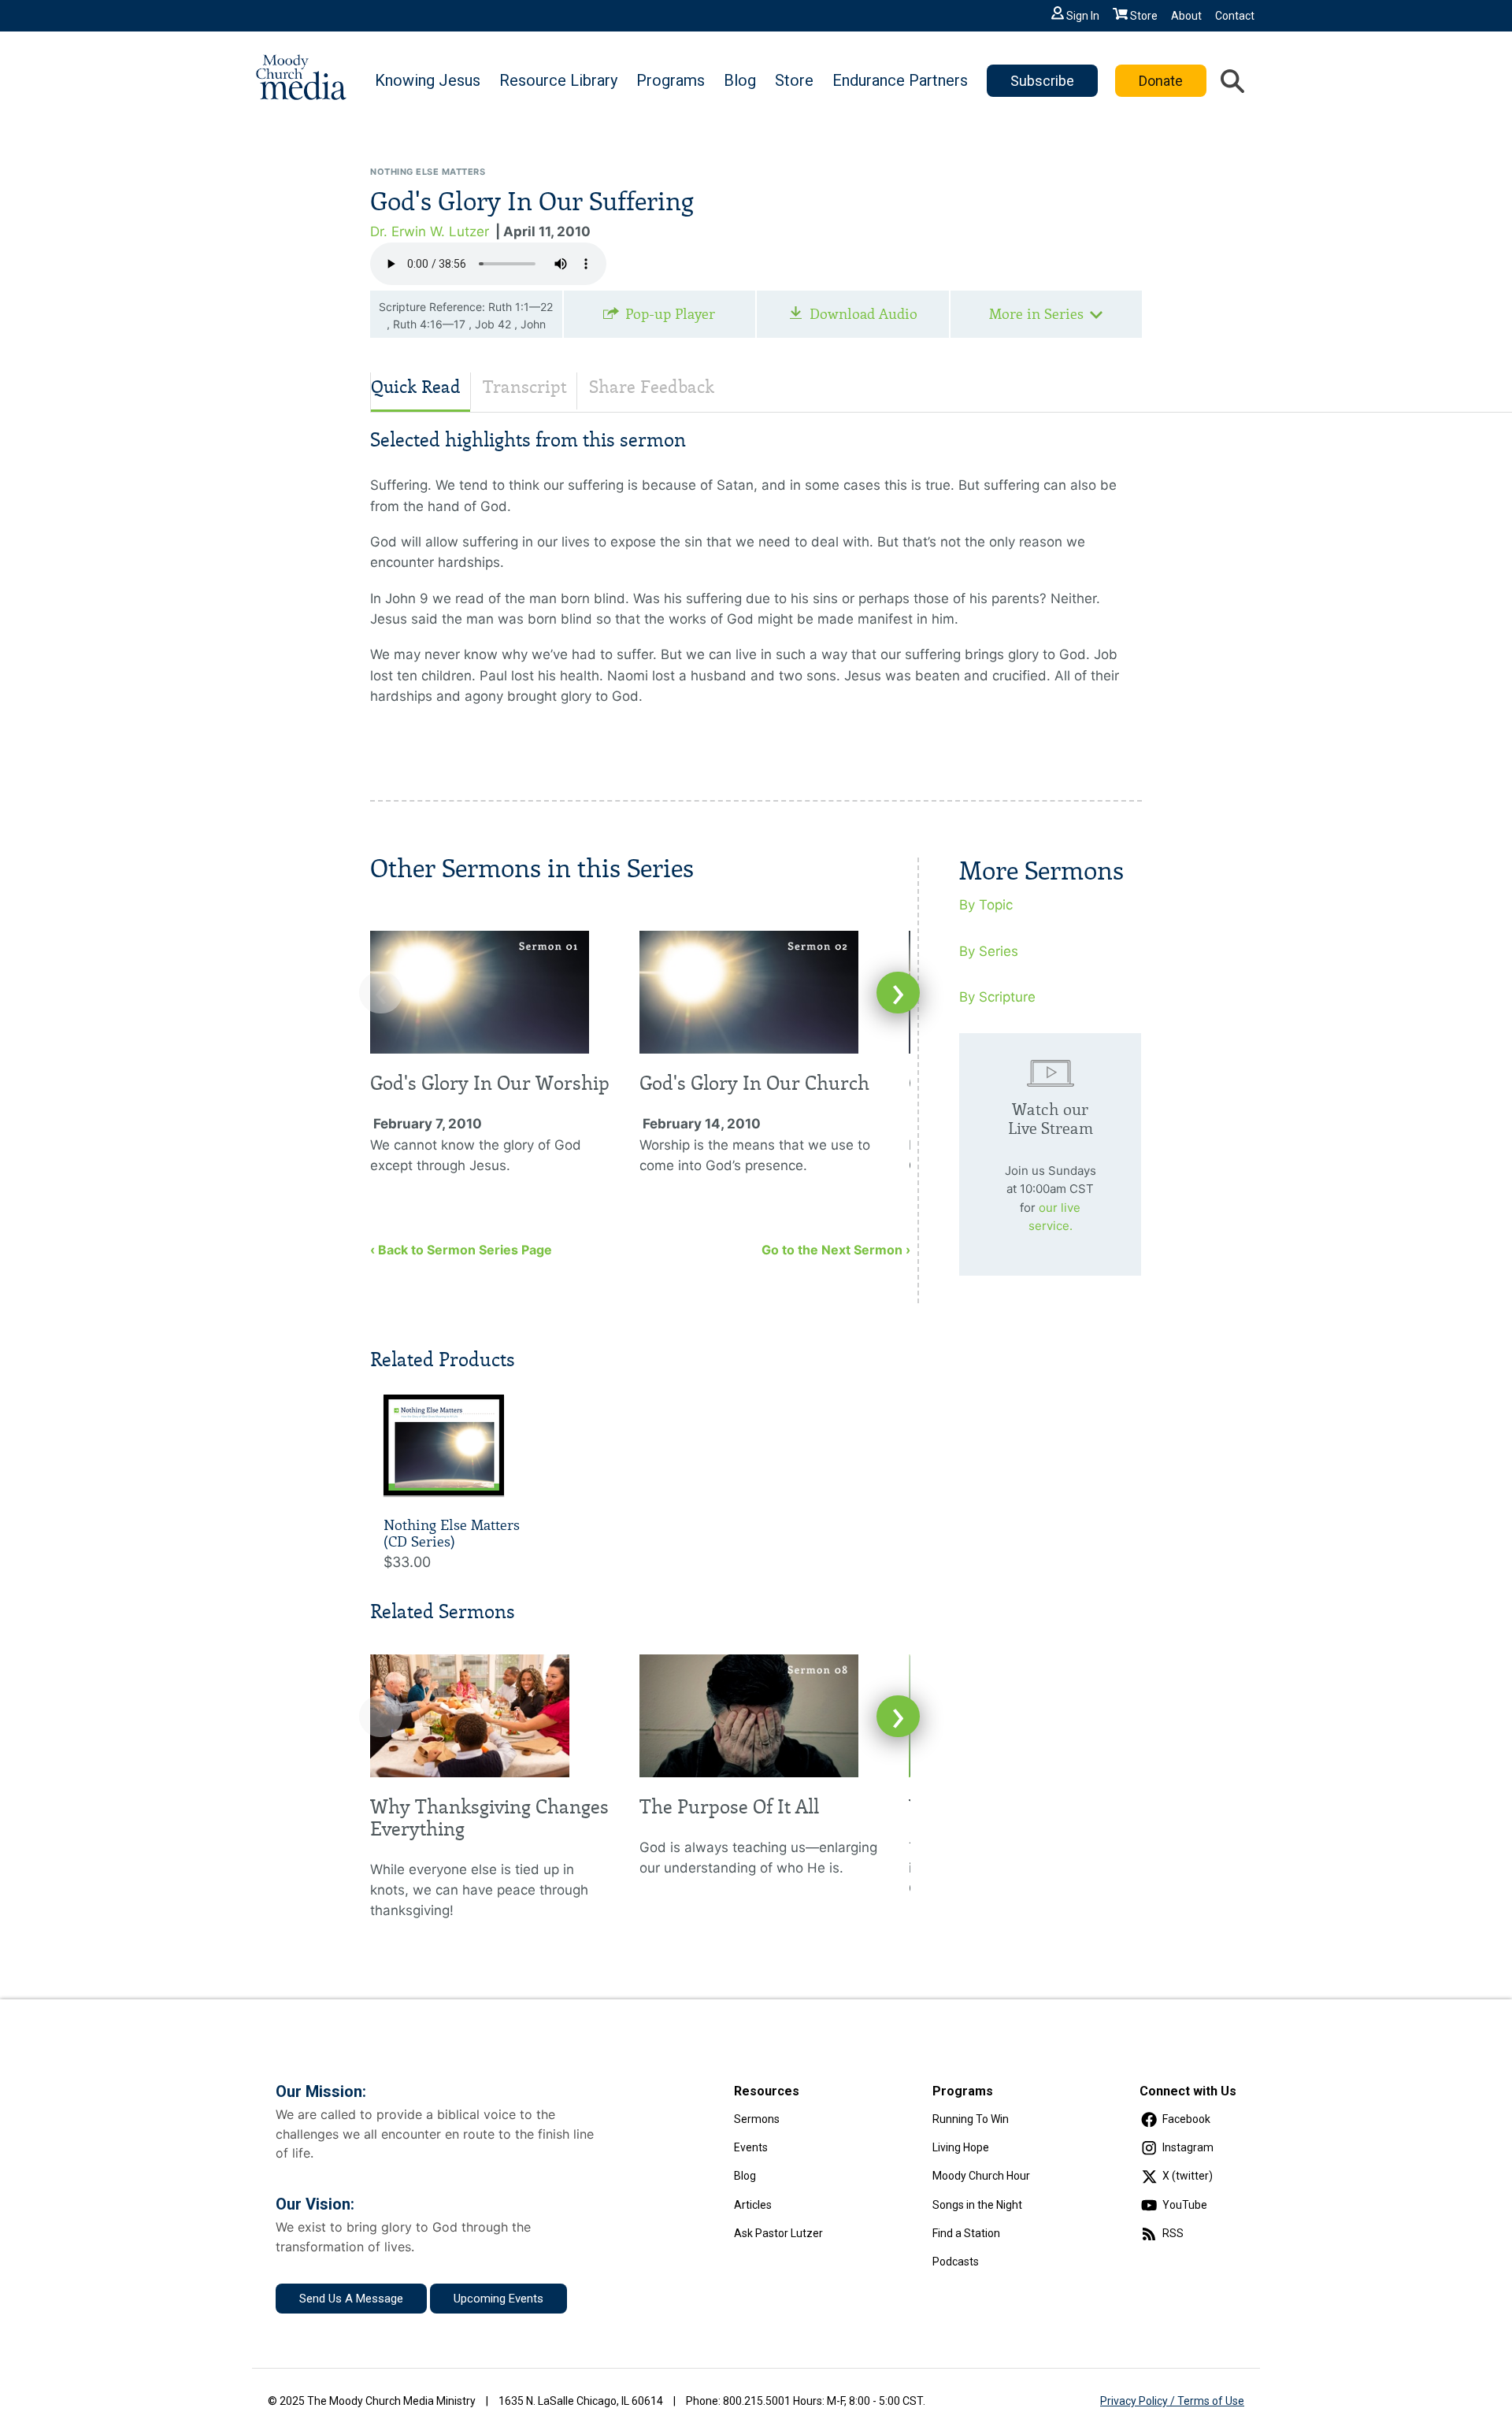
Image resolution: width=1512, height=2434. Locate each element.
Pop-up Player (670, 314)
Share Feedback (652, 387)
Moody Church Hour (981, 2176)
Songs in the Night (977, 2205)
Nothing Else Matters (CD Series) (452, 1534)
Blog (740, 80)
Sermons (757, 2119)
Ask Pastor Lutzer (778, 2233)
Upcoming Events (498, 2299)
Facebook (1186, 2119)
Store (1144, 16)
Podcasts (956, 2262)
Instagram (1188, 2147)
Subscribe (1042, 81)
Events (751, 2147)
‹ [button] (381, 993)
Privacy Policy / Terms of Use (1172, 2401)
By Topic (986, 905)
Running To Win (971, 2119)
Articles (753, 2205)
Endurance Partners (900, 80)
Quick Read (416, 387)
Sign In (1083, 16)
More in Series (1036, 314)
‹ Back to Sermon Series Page (461, 1250)
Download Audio (863, 314)
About (1186, 16)
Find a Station (966, 2233)
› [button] (898, 993)
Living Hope (961, 2147)
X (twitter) (1188, 2176)
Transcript (525, 387)
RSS (1173, 2233)
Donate (1161, 81)
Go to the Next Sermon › (836, 1250)
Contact (1235, 16)
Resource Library (558, 80)
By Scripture (997, 997)
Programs (671, 80)
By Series (989, 951)
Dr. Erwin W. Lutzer (430, 232)
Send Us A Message (351, 2299)
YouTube (1185, 2205)
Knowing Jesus (428, 80)
